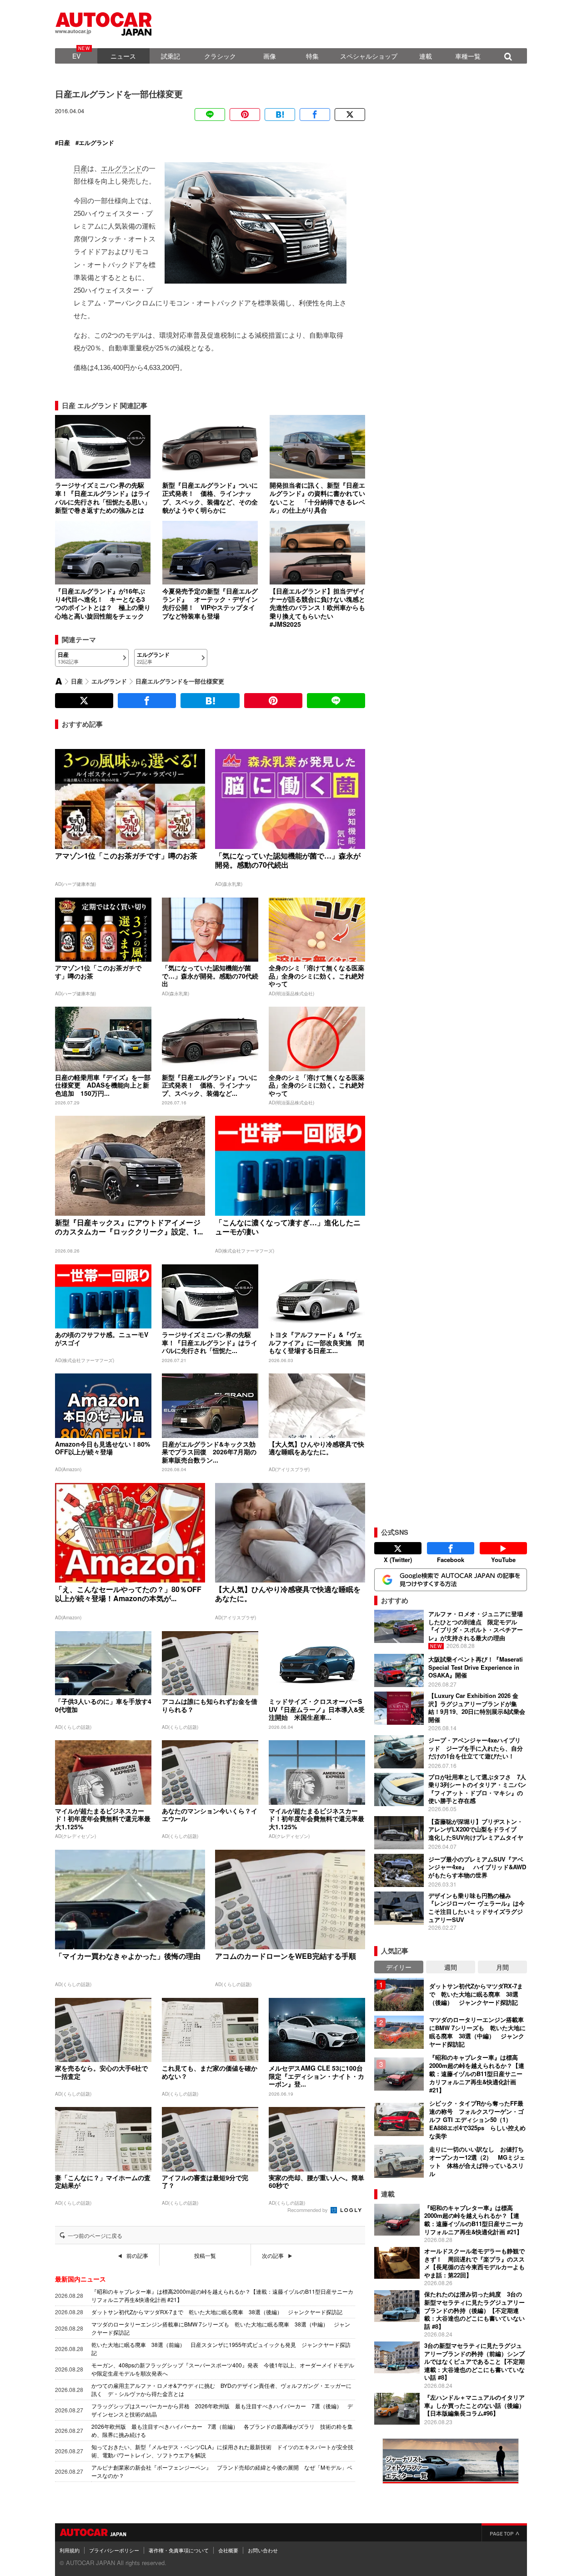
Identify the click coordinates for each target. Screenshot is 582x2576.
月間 (502, 1967)
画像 (270, 56)
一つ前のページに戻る (95, 2236)
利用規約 (70, 2550)
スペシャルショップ (369, 56)
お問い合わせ (263, 2550)
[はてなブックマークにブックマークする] (280, 115)
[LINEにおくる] (210, 115)
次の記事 (273, 2256)
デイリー (399, 1967)
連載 (426, 56)
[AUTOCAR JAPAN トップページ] (59, 681)
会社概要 (228, 2550)
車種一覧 (468, 56)
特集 (312, 56)
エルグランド (96, 143)
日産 (64, 143)
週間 (451, 1967)
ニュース (123, 56)
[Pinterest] (245, 115)
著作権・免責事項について (179, 2550)
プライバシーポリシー (114, 2550)
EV (76, 56)
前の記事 (137, 2256)
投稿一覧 (205, 2256)
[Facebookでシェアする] (315, 115)
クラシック (220, 56)
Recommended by (308, 2210)
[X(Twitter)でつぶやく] (350, 115)
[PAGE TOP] (504, 2532)
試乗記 (171, 56)
